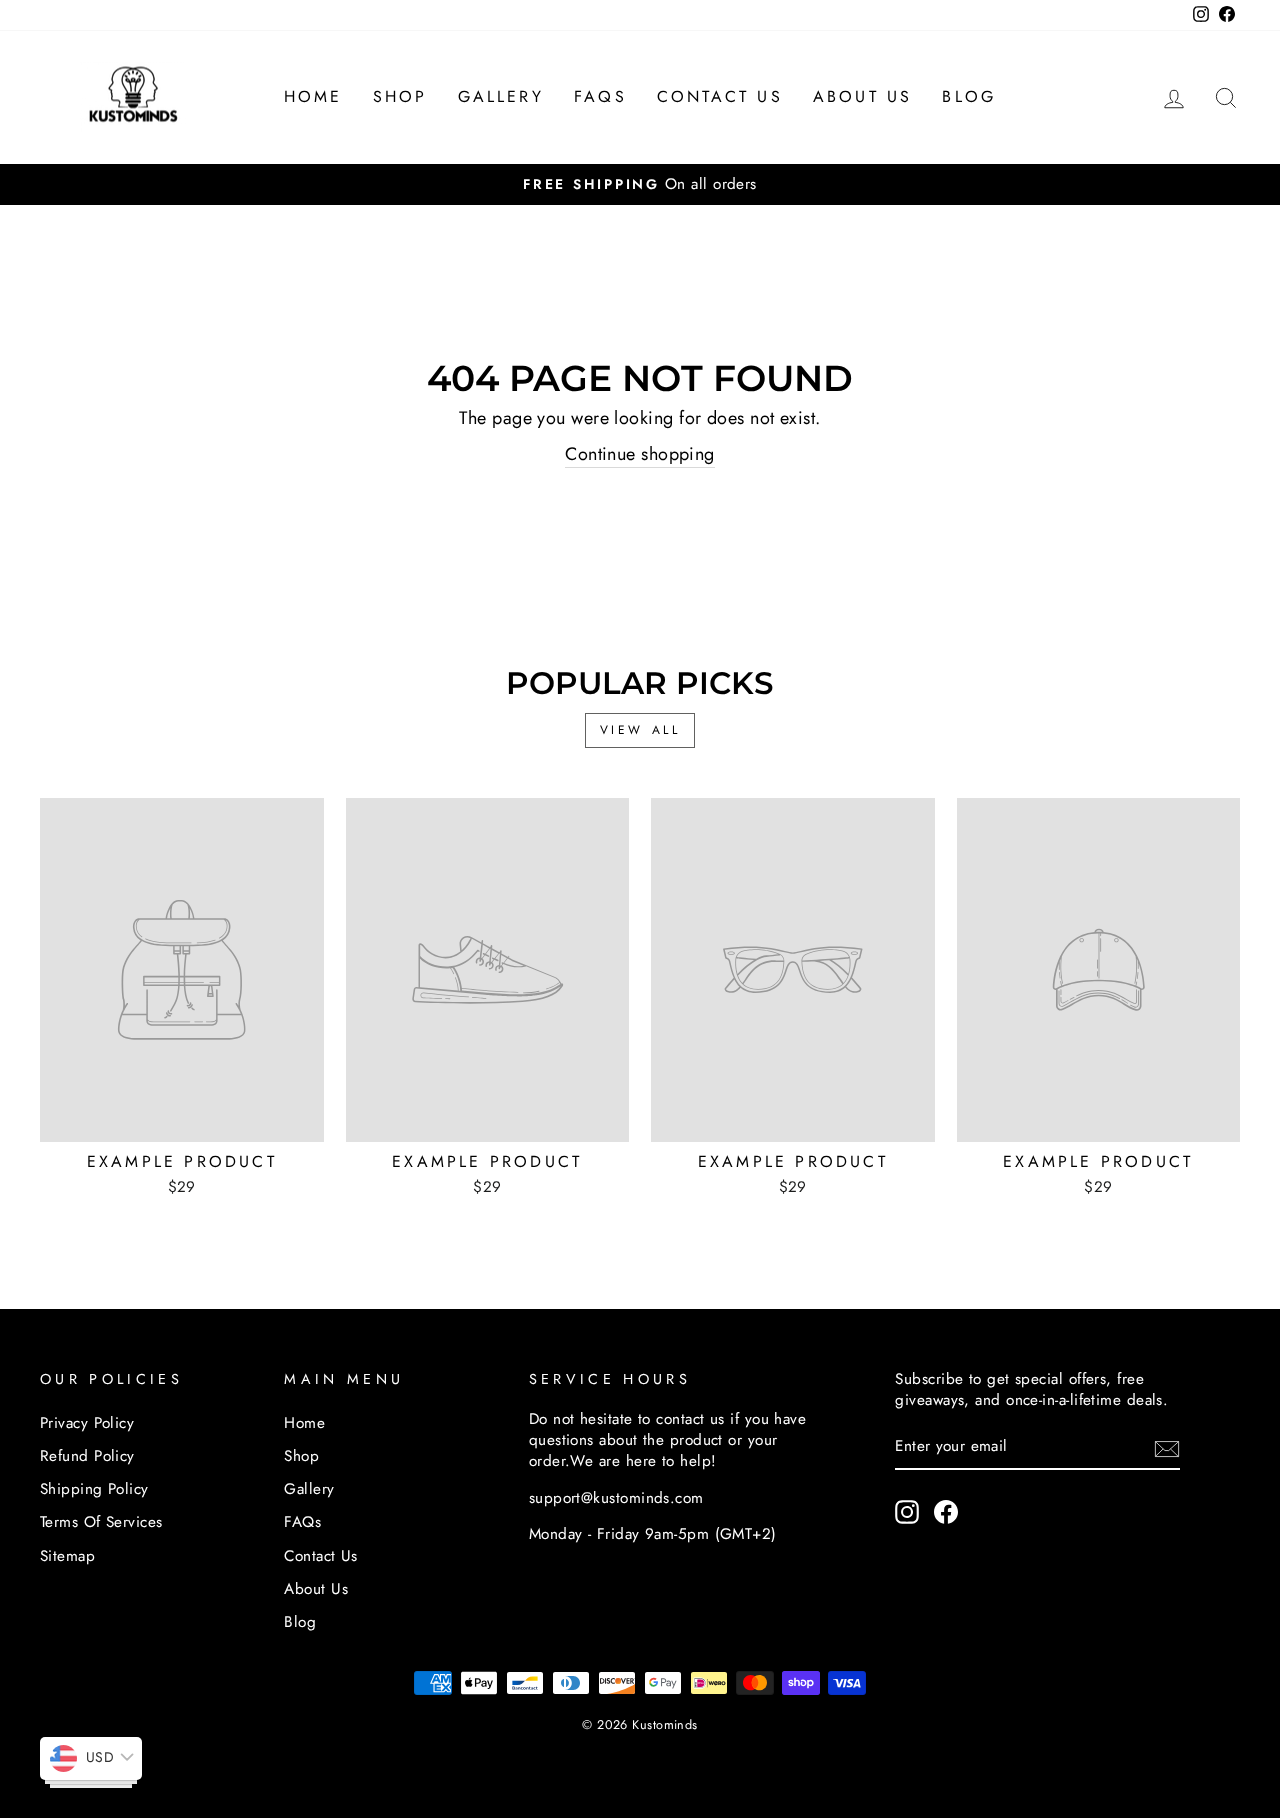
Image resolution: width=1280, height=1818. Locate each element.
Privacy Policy (87, 1423)
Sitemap (67, 1556)
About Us (863, 96)
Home (313, 96)
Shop (400, 96)
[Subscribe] (1167, 1448)
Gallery (501, 96)
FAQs (600, 96)
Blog (969, 96)
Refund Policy (87, 1456)
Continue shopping (640, 454)
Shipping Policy (94, 1489)
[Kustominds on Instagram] (907, 1512)
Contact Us (720, 96)
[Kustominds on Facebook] (946, 1512)
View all (640, 730)
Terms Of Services (101, 1522)
